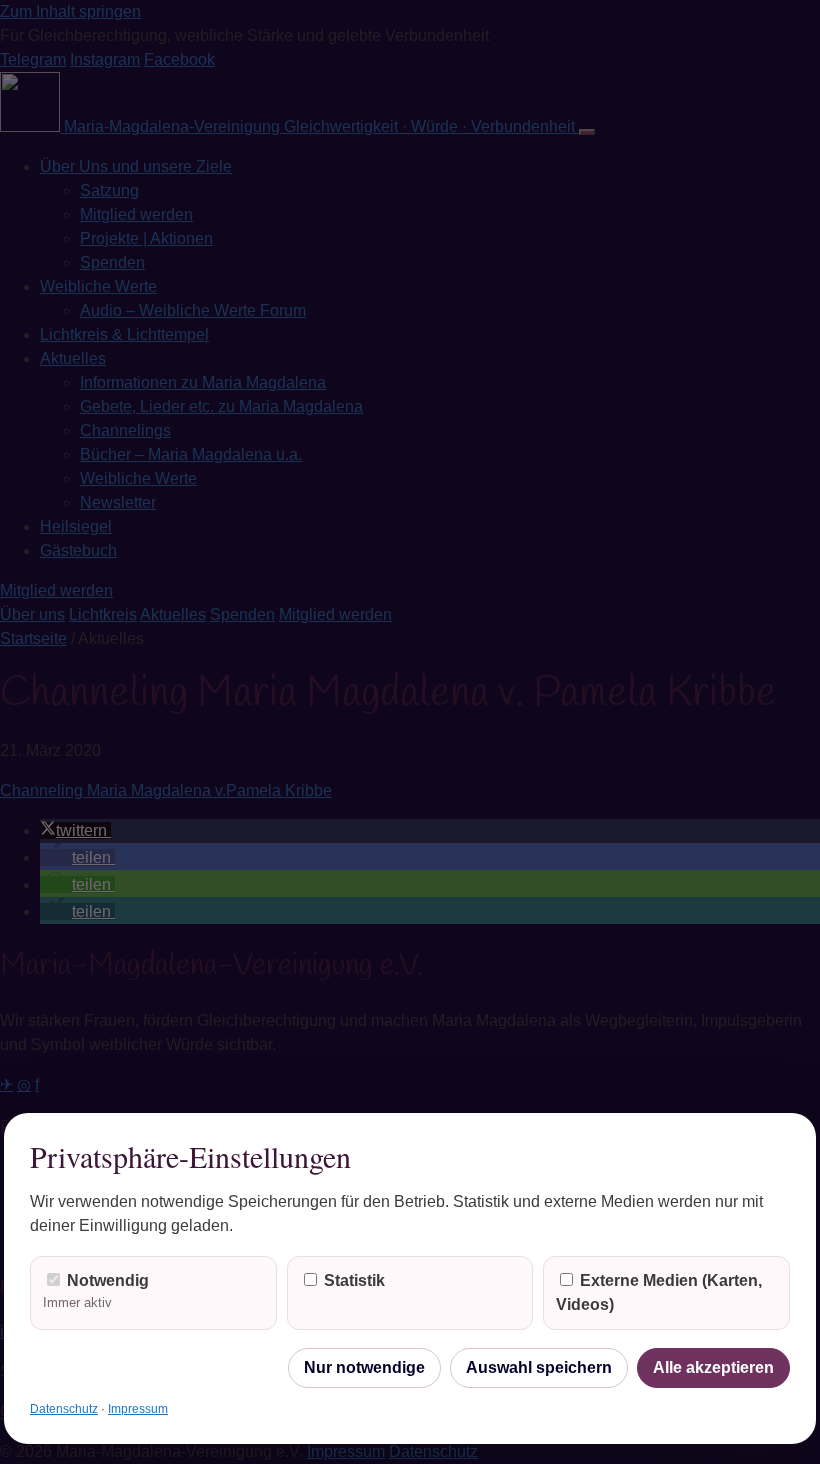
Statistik (352, 1280)
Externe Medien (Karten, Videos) (659, 1292)
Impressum (138, 1409)
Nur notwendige (364, 1367)
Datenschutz (64, 1409)
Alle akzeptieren (713, 1367)
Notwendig (96, 1291)
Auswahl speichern (539, 1367)
